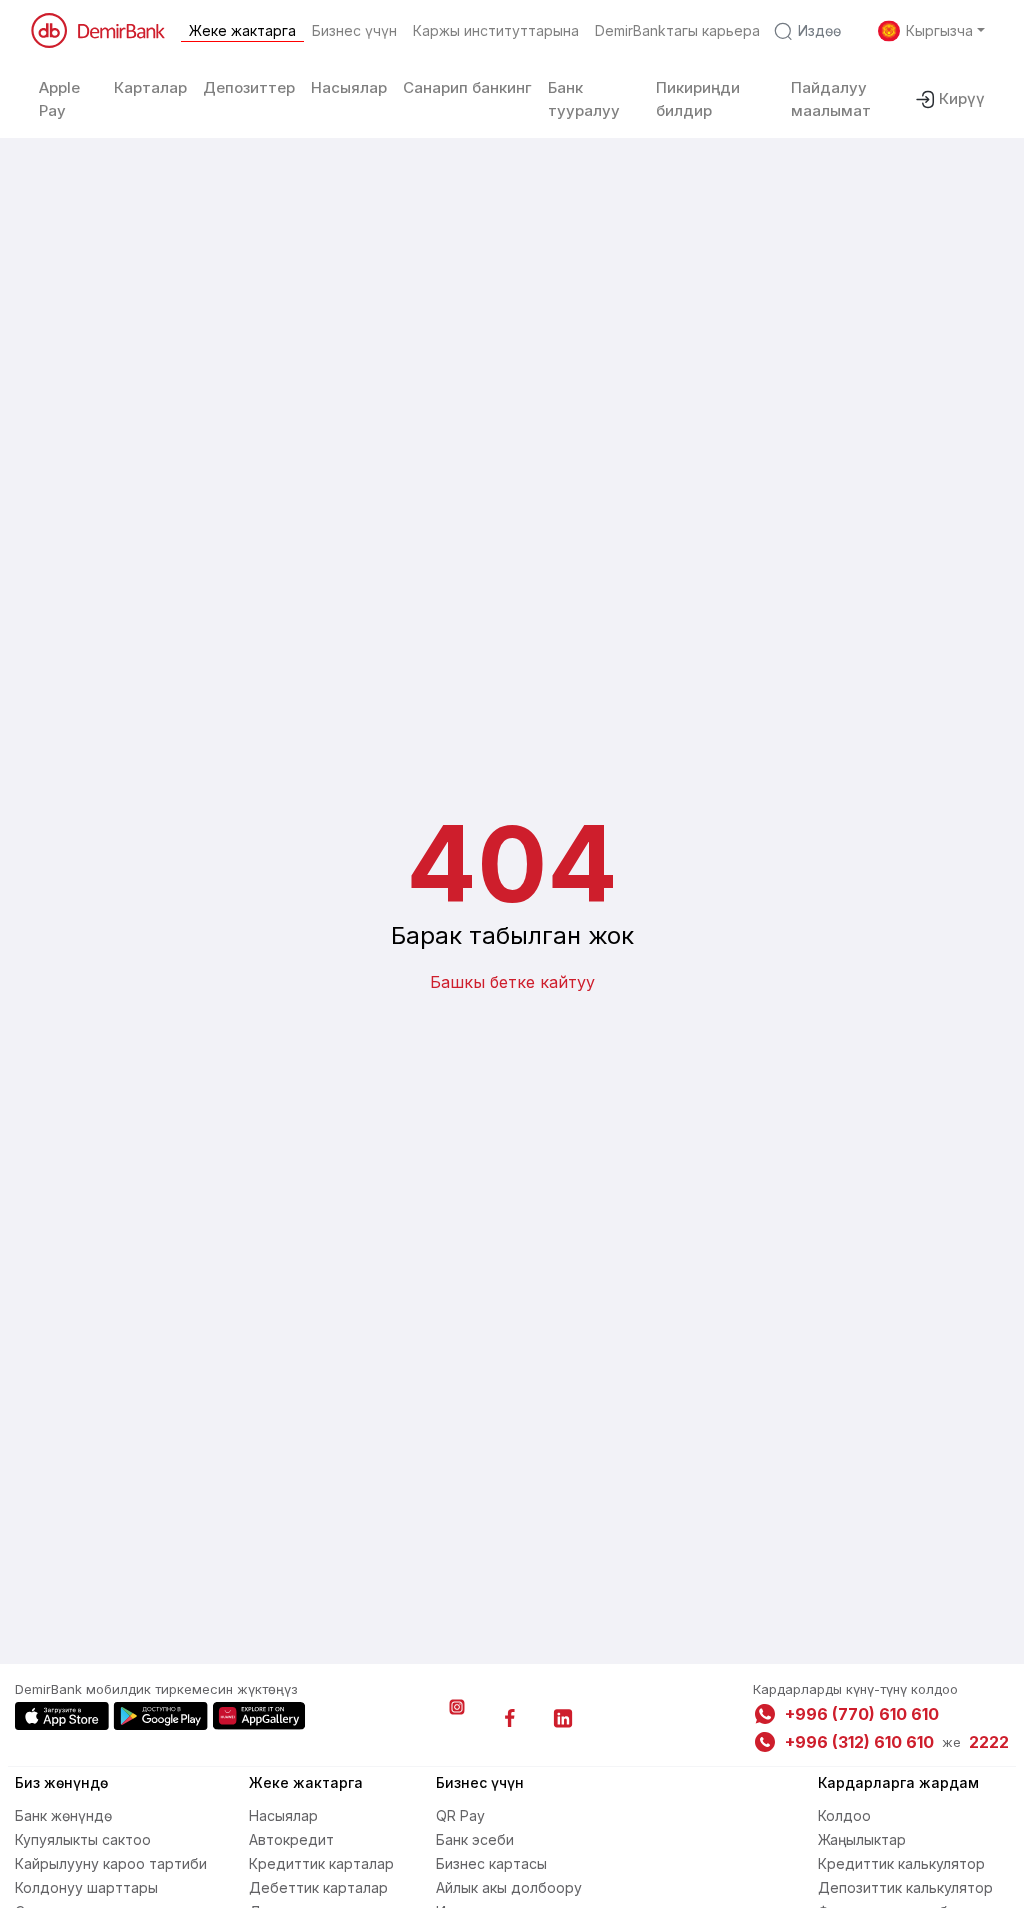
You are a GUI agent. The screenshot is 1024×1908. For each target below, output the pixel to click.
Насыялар (283, 1815)
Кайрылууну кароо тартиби (111, 1863)
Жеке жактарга (242, 30)
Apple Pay (59, 99)
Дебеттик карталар (318, 1887)
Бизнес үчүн (354, 30)
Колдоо (844, 1815)
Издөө (819, 30)
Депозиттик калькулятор (905, 1887)
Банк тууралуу (584, 99)
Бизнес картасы (491, 1863)
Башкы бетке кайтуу (512, 982)
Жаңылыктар (862, 1839)
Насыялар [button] (349, 87)
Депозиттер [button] (249, 87)
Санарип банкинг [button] (467, 87)
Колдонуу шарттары (86, 1887)
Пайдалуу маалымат (831, 99)
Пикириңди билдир (698, 99)
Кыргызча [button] (939, 30)
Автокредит (291, 1839)
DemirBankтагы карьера (677, 30)
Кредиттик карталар (321, 1863)
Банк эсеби (475, 1839)
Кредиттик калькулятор (901, 1863)
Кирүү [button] (962, 98)
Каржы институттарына (496, 30)
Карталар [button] (150, 87)
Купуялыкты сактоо (83, 1839)
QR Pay (460, 1815)
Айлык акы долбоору (509, 1887)
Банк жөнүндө (63, 1815)
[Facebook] (510, 1718)
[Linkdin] (563, 1718)
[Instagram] (457, 1718)
